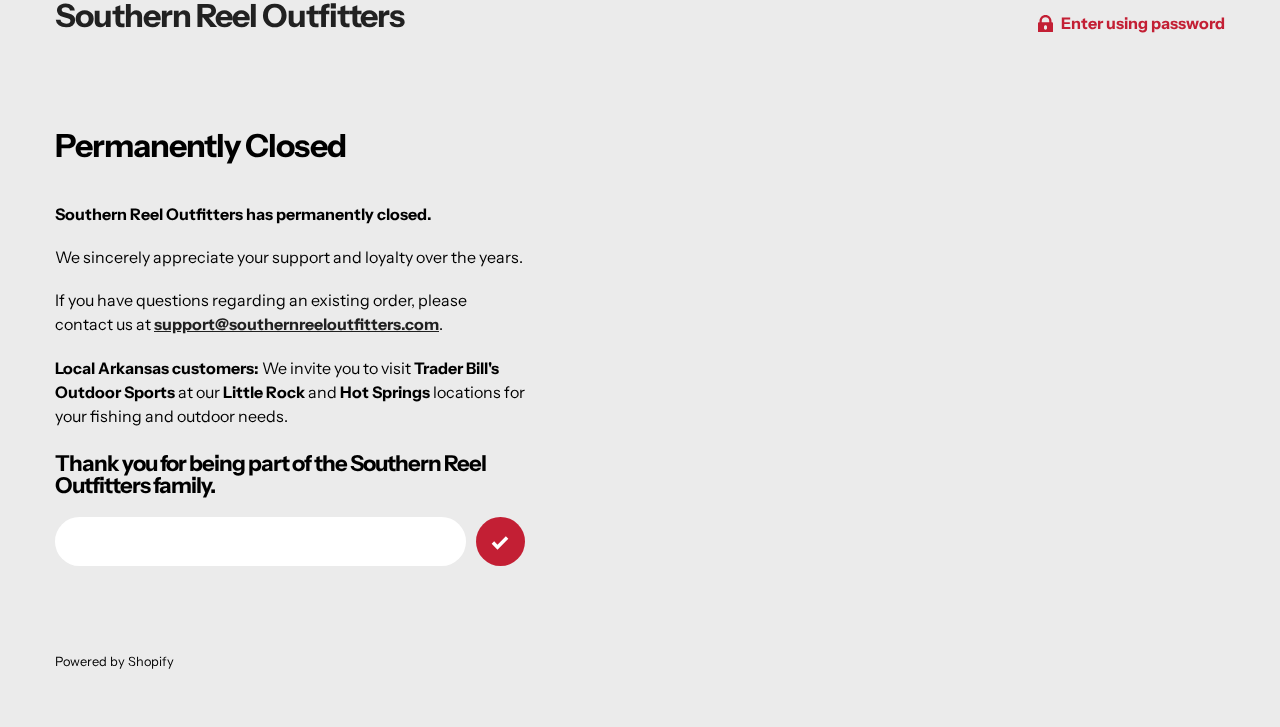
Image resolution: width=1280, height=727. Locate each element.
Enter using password (1143, 23)
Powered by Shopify (114, 661)
